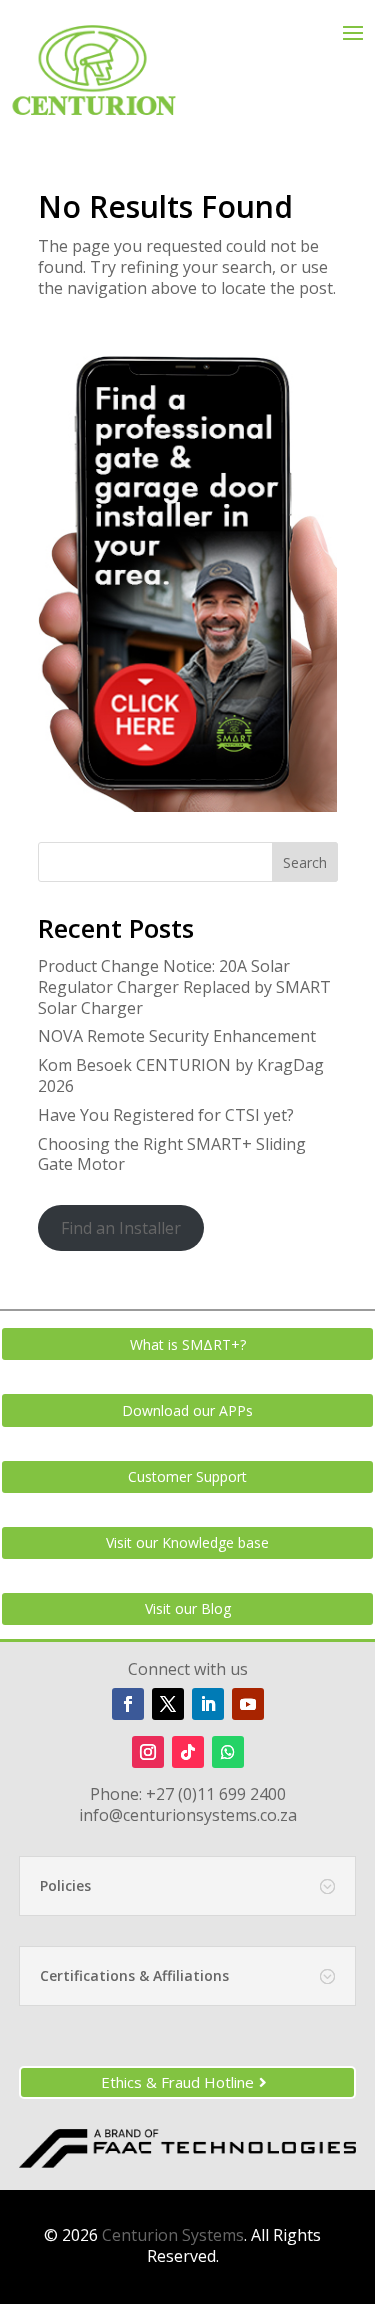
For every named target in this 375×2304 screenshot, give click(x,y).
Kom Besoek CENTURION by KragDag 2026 (181, 1075)
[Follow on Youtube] (248, 1704)
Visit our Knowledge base (187, 1542)
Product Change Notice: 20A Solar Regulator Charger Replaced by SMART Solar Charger (184, 987)
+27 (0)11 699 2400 (216, 1794)
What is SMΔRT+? (188, 1344)
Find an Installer (121, 1228)
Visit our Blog (188, 1608)
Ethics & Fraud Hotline (177, 2082)
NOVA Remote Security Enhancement (177, 1036)
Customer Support (187, 1476)
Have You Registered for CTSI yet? (166, 1115)
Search (305, 862)
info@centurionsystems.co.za (188, 1815)
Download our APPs (187, 1410)
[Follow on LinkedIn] (208, 1704)
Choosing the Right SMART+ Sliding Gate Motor (172, 1154)
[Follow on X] (168, 1704)
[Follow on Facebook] (128, 1704)
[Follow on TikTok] (188, 1752)
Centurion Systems (173, 2235)
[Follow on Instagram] (148, 1752)
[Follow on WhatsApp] (228, 1752)
